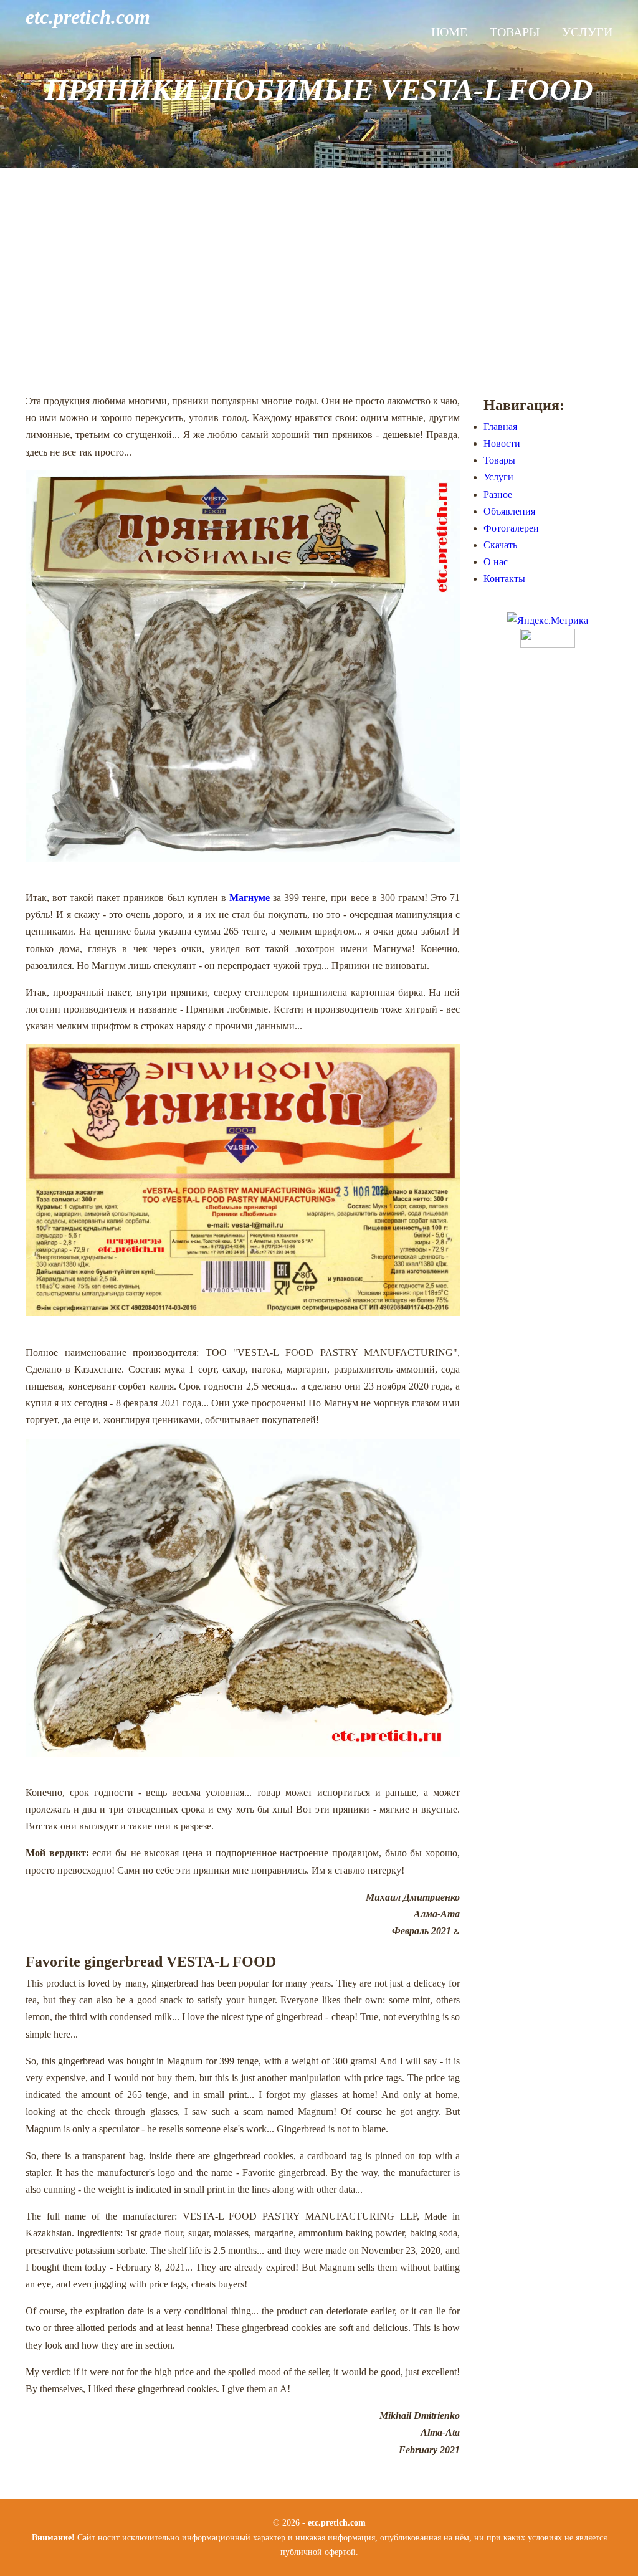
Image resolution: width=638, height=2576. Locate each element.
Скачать (500, 545)
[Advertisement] (319, 280)
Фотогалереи (511, 528)
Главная (500, 427)
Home (449, 32)
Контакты (504, 579)
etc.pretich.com (88, 17)
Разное (498, 494)
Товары (515, 32)
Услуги (587, 32)
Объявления (509, 511)
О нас (496, 562)
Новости (502, 443)
